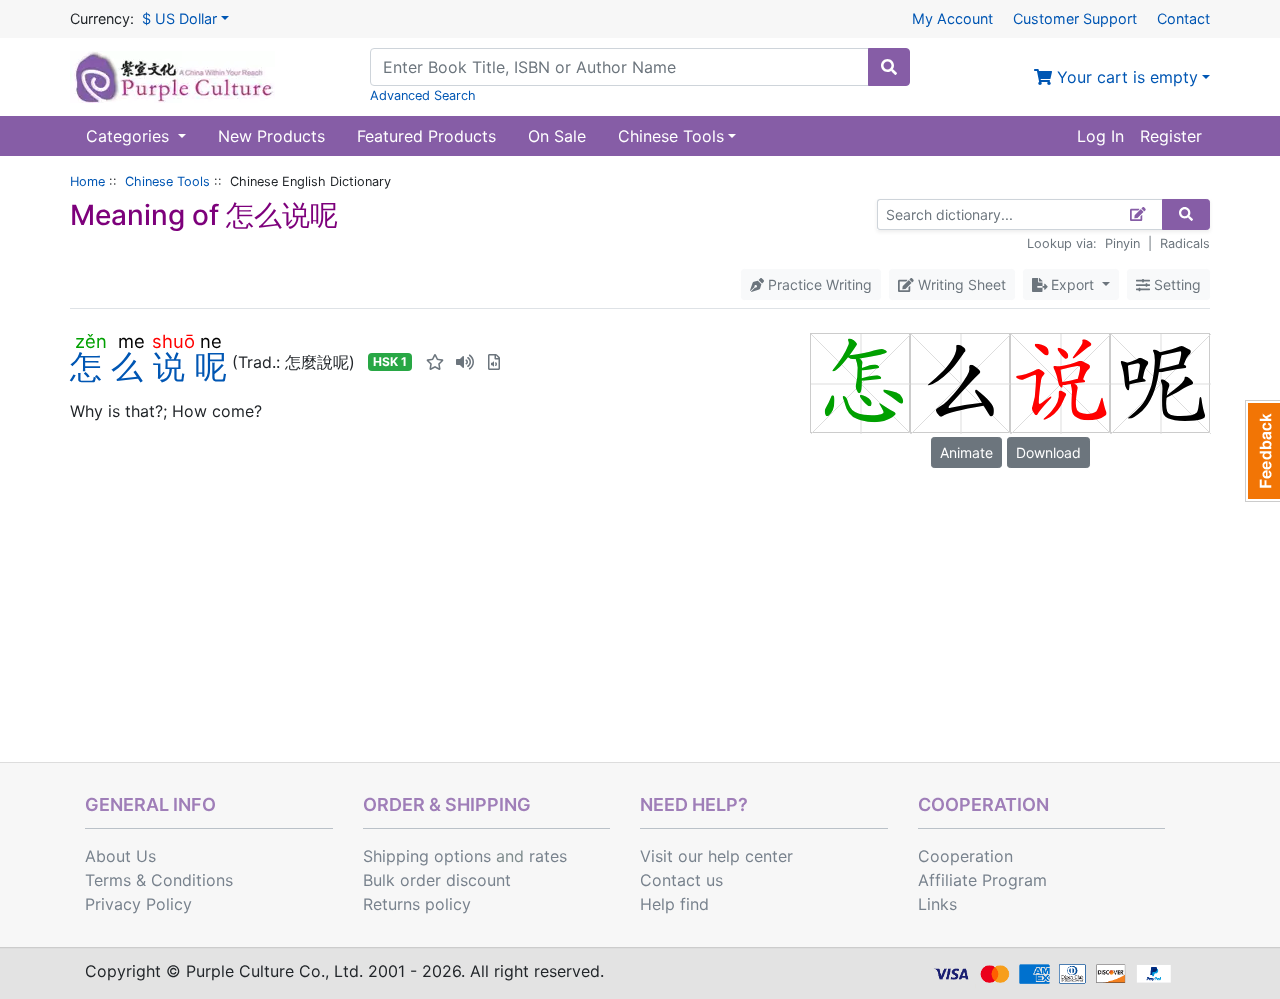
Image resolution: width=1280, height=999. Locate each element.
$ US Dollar (179, 18)
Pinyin (1122, 243)
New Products (271, 136)
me (131, 341)
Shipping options (427, 856)
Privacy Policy (138, 904)
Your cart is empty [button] (1125, 77)
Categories (130, 136)
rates (548, 856)
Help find (674, 904)
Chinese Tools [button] (671, 136)
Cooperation (965, 856)
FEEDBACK (1262, 451)
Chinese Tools (167, 181)
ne (211, 341)
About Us (120, 856)
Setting (1175, 284)
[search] (889, 67)
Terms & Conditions (159, 880)
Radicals (1185, 243)
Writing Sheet (960, 284)
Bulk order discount (437, 880)
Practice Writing (818, 284)
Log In (1100, 136)
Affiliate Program (982, 880)
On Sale (557, 136)
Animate (966, 452)
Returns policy (417, 904)
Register (1171, 136)
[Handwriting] (1138, 214)
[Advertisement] (640, 612)
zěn (90, 341)
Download (1048, 452)
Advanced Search (423, 95)
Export (1072, 284)
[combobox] (619, 67)
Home (87, 181)
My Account (952, 18)
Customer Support (1075, 18)
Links (937, 904)
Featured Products (426, 136)
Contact (1183, 18)
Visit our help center (716, 856)
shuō (173, 341)
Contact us (681, 880)
